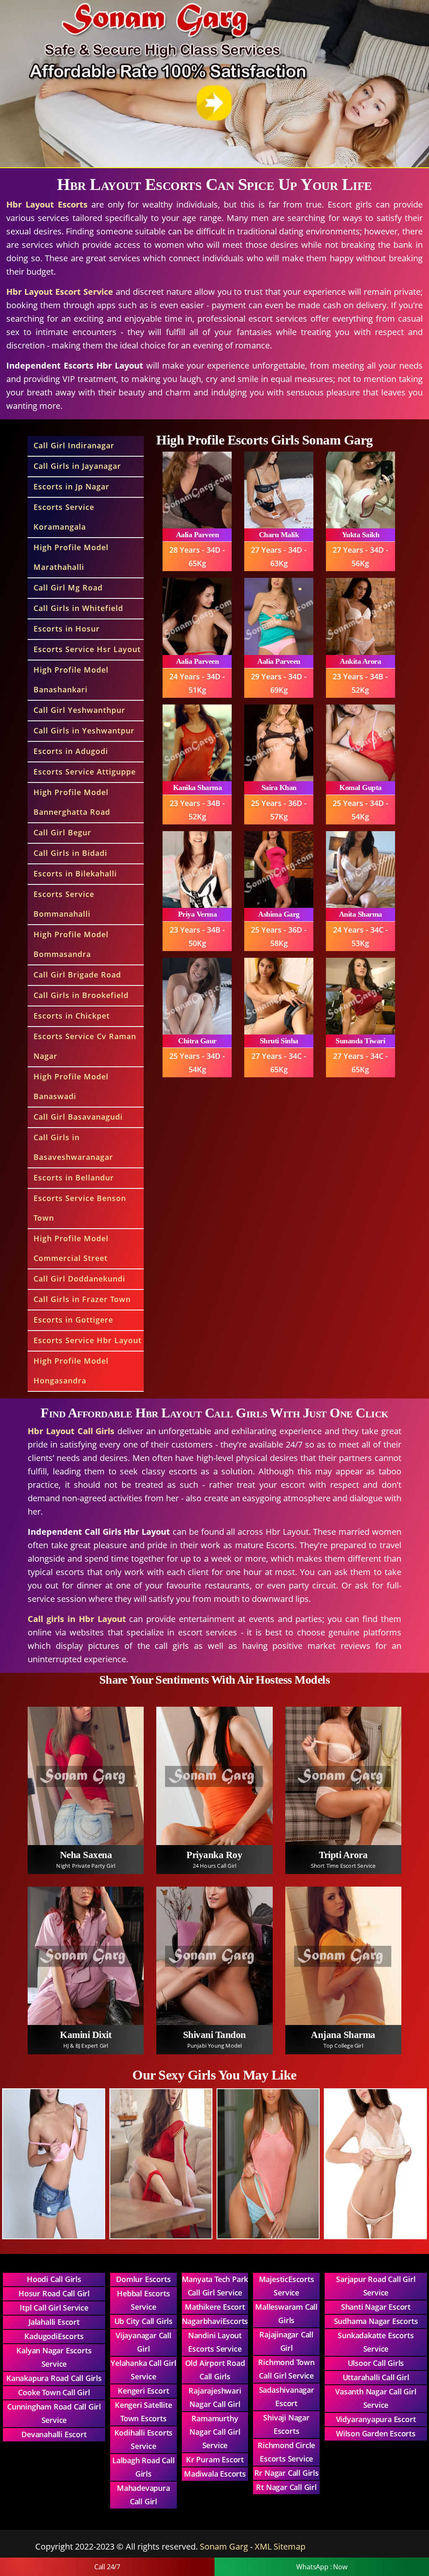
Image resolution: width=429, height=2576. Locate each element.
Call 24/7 (107, 2567)
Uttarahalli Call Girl (376, 2377)
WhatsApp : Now (322, 2567)
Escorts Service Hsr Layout (87, 649)
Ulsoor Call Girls (376, 2363)
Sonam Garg (224, 2546)
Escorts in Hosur (67, 629)
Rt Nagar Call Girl (286, 2487)
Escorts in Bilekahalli (75, 873)
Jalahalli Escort (54, 2322)
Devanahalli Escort (54, 2434)
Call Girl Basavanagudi (78, 1117)
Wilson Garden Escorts (376, 2433)
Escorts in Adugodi (71, 751)
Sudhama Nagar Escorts (376, 2321)
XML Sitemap (280, 2546)
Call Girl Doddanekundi (79, 1279)
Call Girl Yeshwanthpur (79, 710)
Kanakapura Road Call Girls (54, 2378)
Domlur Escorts (143, 2279)
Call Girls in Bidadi (70, 853)
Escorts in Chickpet (72, 1016)
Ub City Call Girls (143, 2321)
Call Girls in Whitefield (78, 608)
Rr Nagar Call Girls (287, 2473)
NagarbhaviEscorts (215, 2321)
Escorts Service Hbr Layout (88, 1340)
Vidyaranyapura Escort (376, 2419)
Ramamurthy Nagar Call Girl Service (215, 2432)
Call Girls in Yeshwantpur (84, 730)
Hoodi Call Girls (54, 2279)
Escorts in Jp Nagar (71, 486)
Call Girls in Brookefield (81, 995)
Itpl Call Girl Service (54, 2308)
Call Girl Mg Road (68, 587)
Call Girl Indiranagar (74, 445)
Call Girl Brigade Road (77, 975)
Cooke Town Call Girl (54, 2392)
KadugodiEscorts (54, 2336)
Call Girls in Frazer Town (82, 1299)
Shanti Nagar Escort (376, 2307)
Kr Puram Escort (215, 2459)
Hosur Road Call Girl (54, 2293)
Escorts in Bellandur (74, 1178)
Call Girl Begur (62, 832)
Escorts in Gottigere (73, 1320)
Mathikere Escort (215, 2307)
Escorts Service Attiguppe (85, 772)
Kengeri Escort (143, 2391)
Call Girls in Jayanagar (77, 466)
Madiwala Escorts (215, 2474)
